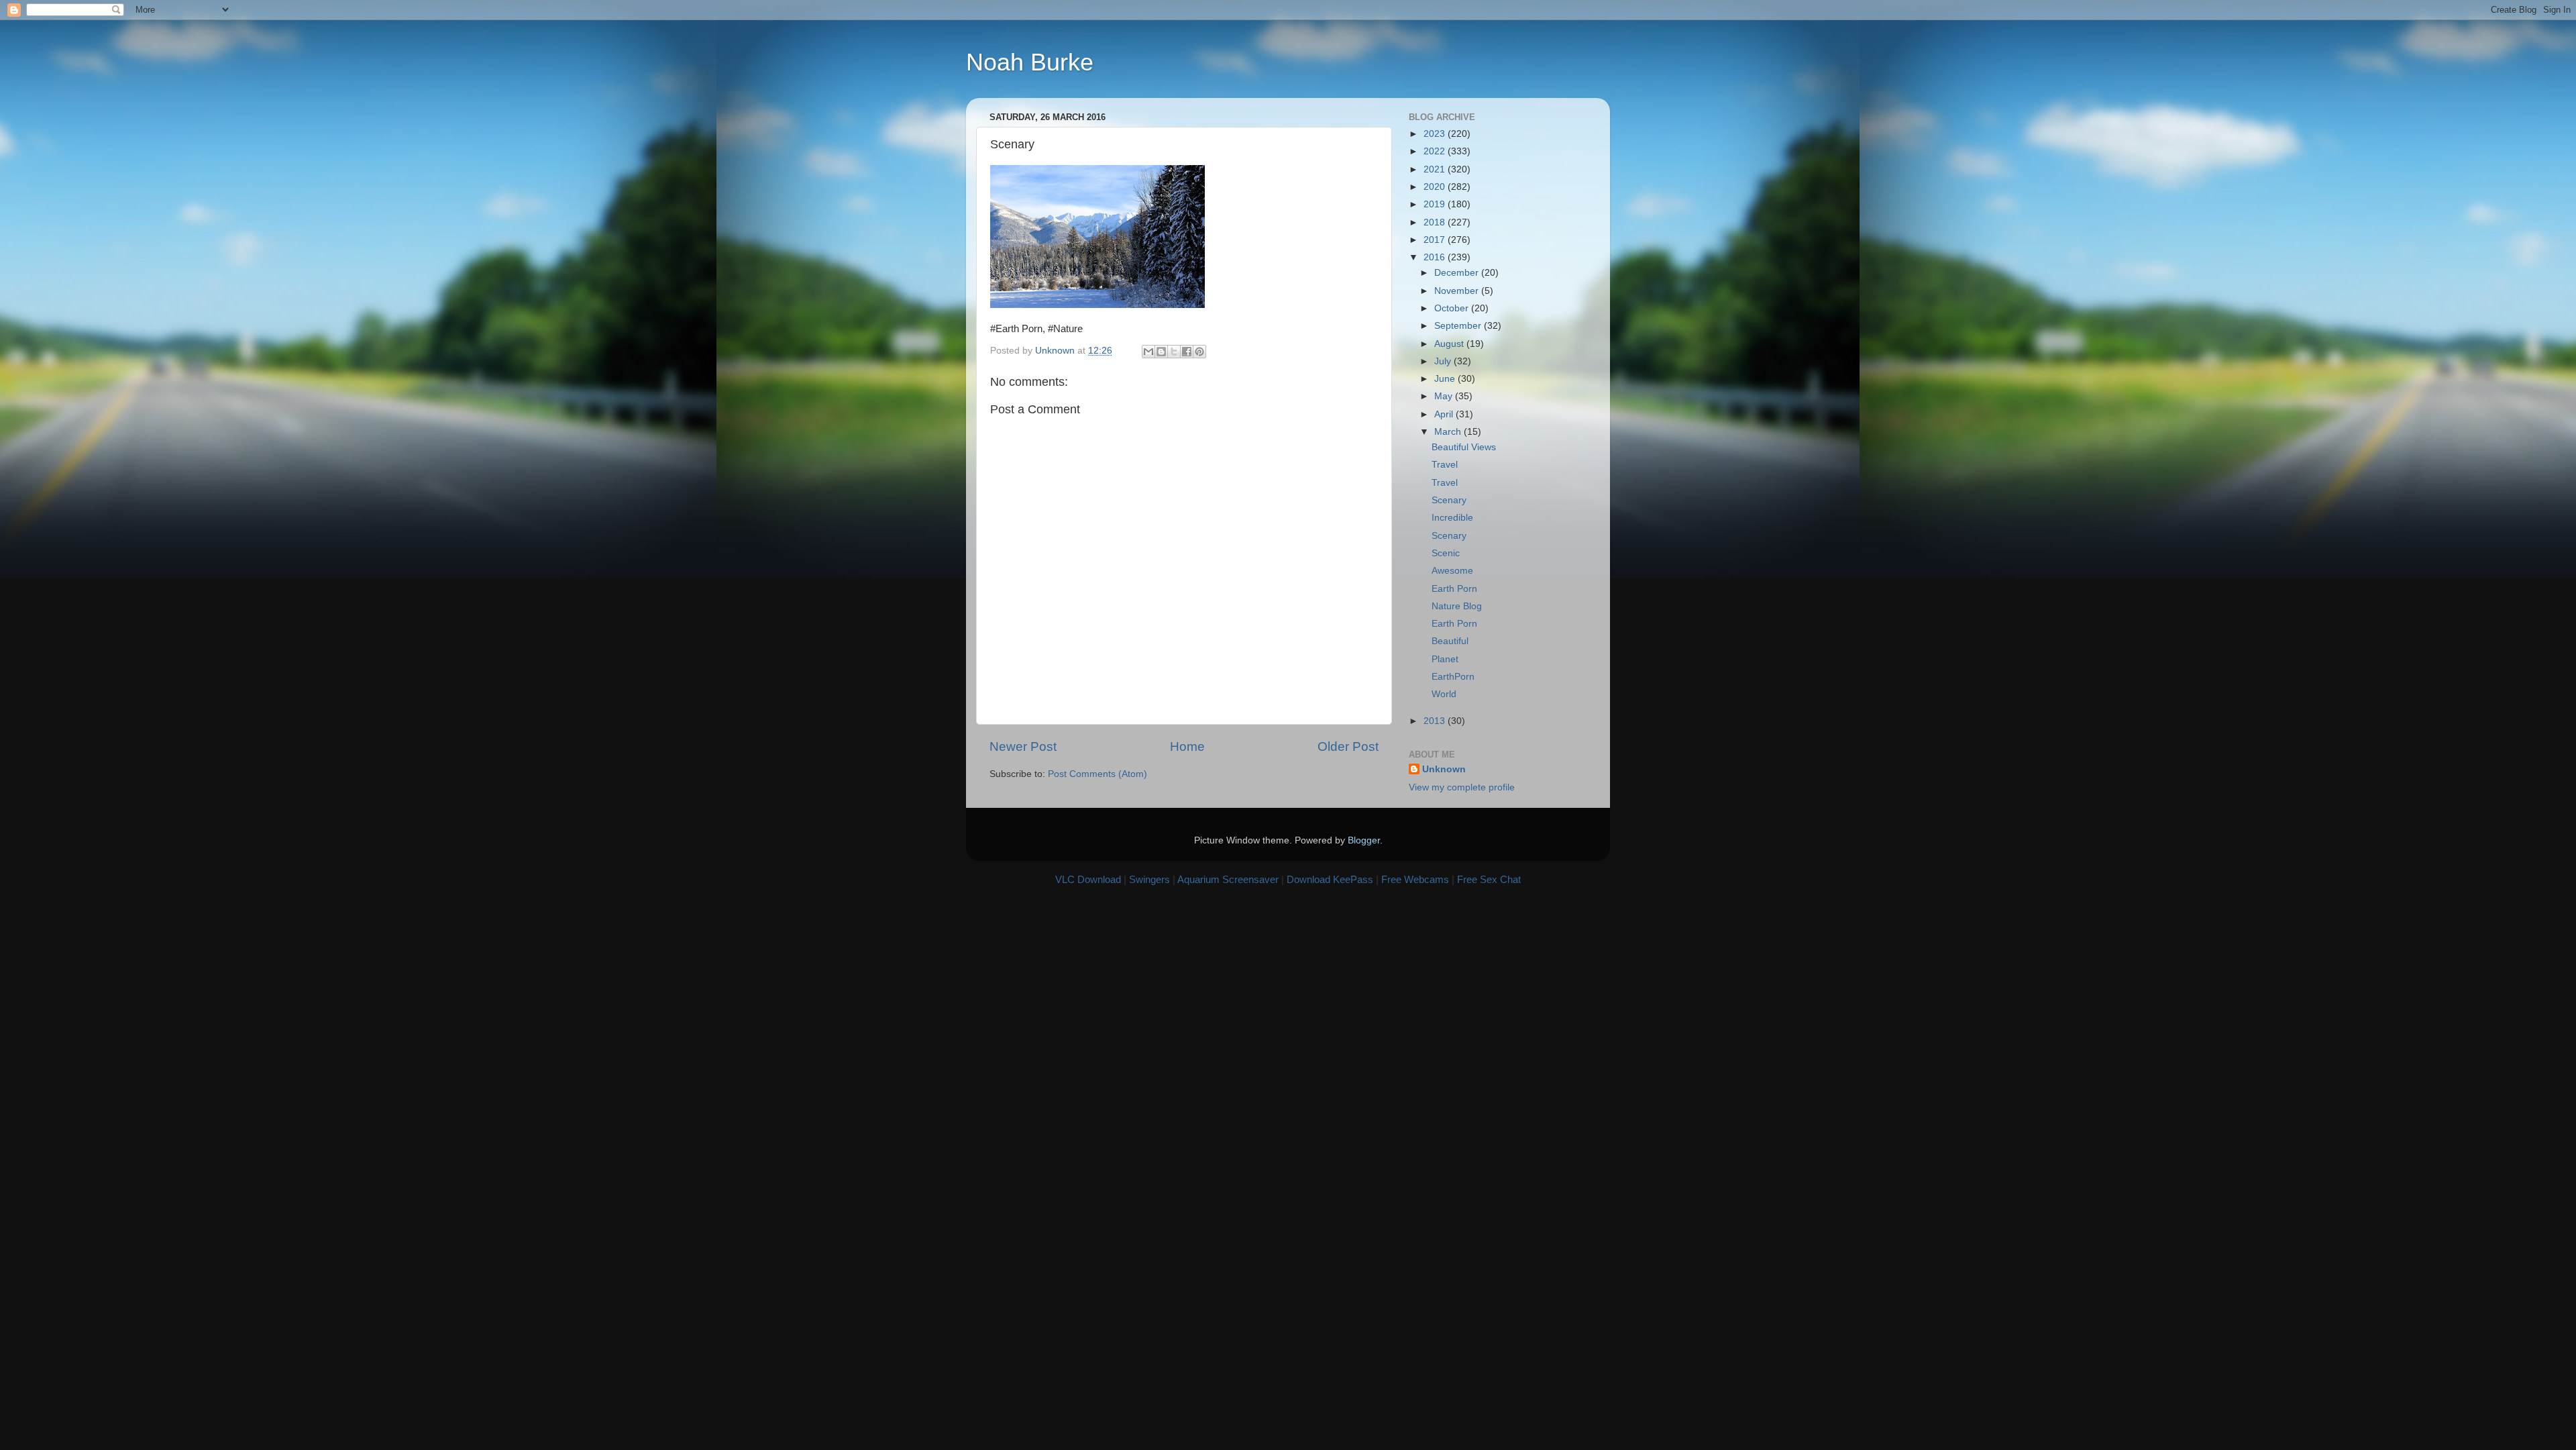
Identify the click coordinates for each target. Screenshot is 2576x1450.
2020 (1436, 187)
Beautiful (1450, 641)
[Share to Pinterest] (1199, 352)
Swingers (1149, 879)
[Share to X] (1174, 352)
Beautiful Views (1464, 447)
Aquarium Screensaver (1228, 879)
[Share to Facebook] (1187, 352)
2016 (1436, 257)
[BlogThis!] (1161, 352)
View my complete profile (1462, 787)
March (1449, 432)
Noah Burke (1030, 62)
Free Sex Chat (1489, 879)
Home (1187, 746)
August (1450, 344)
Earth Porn (1454, 589)
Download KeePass (1330, 879)
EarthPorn (1453, 677)
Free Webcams (1415, 879)
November (1458, 291)
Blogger (1364, 840)
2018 (1436, 222)
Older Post (1348, 746)
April (1445, 414)
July (1444, 361)
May (1445, 396)
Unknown (1444, 769)
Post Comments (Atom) (1097, 774)
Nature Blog (1457, 606)
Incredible (1452, 518)
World (1444, 694)
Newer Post (1023, 746)
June (1446, 379)
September (1459, 326)
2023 (1436, 134)
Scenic (1446, 553)
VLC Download (1088, 879)
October (1453, 308)
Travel (1445, 465)
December (1458, 273)
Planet (1445, 659)
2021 (1436, 169)
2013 (1436, 721)
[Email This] (1148, 352)
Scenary (1449, 500)
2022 (1436, 151)
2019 (1436, 204)
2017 (1436, 240)
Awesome (1452, 571)
